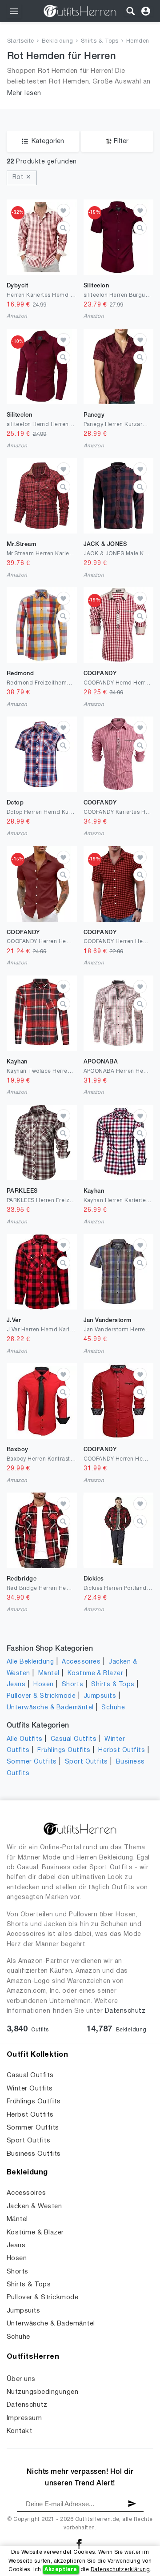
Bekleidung (58, 41)
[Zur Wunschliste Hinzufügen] (64, 211)
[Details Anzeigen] (64, 228)
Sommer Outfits (32, 1762)
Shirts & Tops (100, 41)
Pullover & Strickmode (41, 1696)
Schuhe (113, 1708)
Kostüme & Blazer (96, 1674)
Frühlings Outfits (64, 1750)
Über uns (21, 2379)
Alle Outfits (25, 1739)
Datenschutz (125, 2011)
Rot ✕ (22, 177)
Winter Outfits (30, 2089)
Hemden (138, 41)
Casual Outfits (74, 1739)
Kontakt (19, 2431)
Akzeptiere (61, 2570)
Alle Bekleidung (30, 1662)
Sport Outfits (86, 1762)
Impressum (24, 2418)
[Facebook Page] (79, 2544)
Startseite (21, 41)
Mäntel (49, 1674)
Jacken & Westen (34, 2206)
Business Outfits (34, 2154)
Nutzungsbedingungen (42, 2392)
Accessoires (81, 1662)
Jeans (16, 1685)
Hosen (43, 1685)
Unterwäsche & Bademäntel (50, 1708)
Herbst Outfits (122, 1750)
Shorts (73, 1685)
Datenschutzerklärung (120, 2570)
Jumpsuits (100, 1696)
